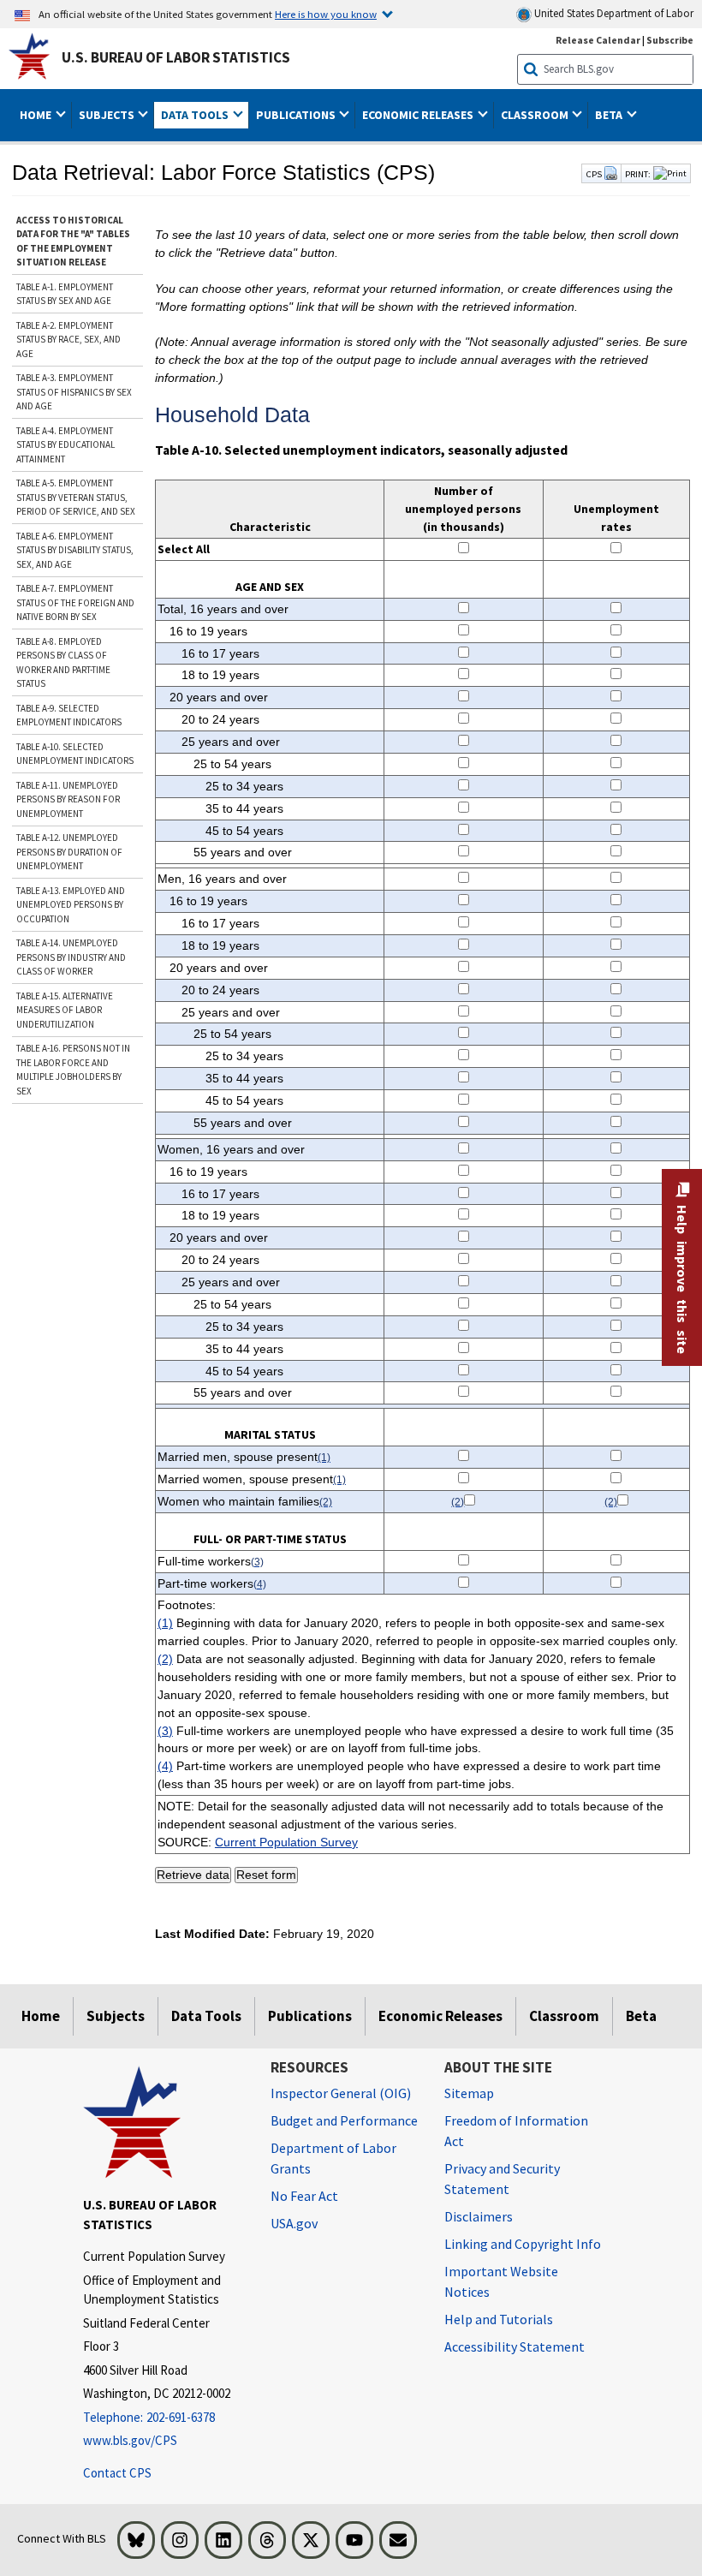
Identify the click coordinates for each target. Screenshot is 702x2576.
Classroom (564, 2016)
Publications (310, 2016)
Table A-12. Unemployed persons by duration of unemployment (69, 852)
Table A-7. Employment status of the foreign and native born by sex (75, 602)
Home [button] (37, 115)
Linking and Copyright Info (523, 2244)
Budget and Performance (344, 2120)
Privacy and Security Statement (502, 2179)
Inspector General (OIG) (341, 2093)
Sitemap (469, 2093)
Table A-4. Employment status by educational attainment (65, 445)
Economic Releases (440, 2016)
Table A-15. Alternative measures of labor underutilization (65, 1010)
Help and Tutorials (499, 2319)
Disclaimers (479, 2216)
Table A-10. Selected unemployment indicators (75, 754)
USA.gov (294, 2223)
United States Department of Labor (613, 13)
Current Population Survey (286, 1842)
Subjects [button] (108, 115)
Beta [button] (610, 115)
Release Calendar (598, 40)
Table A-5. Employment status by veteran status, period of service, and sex (76, 497)
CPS (595, 174)
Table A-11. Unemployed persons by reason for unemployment (68, 799)
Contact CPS (117, 2473)
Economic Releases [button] (419, 115)
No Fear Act (304, 2196)
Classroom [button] (536, 115)
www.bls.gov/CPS (130, 2440)
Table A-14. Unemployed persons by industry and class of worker (71, 957)
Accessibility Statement (515, 2346)
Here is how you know (326, 14)
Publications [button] (297, 115)
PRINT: (638, 174)
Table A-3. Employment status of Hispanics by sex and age (74, 392)
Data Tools (206, 2016)
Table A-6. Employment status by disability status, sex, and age (75, 550)
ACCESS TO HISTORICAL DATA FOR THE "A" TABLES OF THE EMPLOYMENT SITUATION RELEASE (73, 241)
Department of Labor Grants (333, 2158)
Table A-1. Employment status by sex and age (65, 294)
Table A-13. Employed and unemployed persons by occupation (71, 905)
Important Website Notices (501, 2281)
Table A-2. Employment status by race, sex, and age (68, 340)
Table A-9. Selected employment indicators (69, 716)
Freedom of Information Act (516, 2131)
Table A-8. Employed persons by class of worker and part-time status (63, 663)
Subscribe (670, 40)
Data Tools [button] (196, 115)
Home (41, 2016)
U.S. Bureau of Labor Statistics (176, 57)
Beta (641, 2016)
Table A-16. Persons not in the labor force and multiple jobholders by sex (73, 1070)
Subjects (116, 2016)
